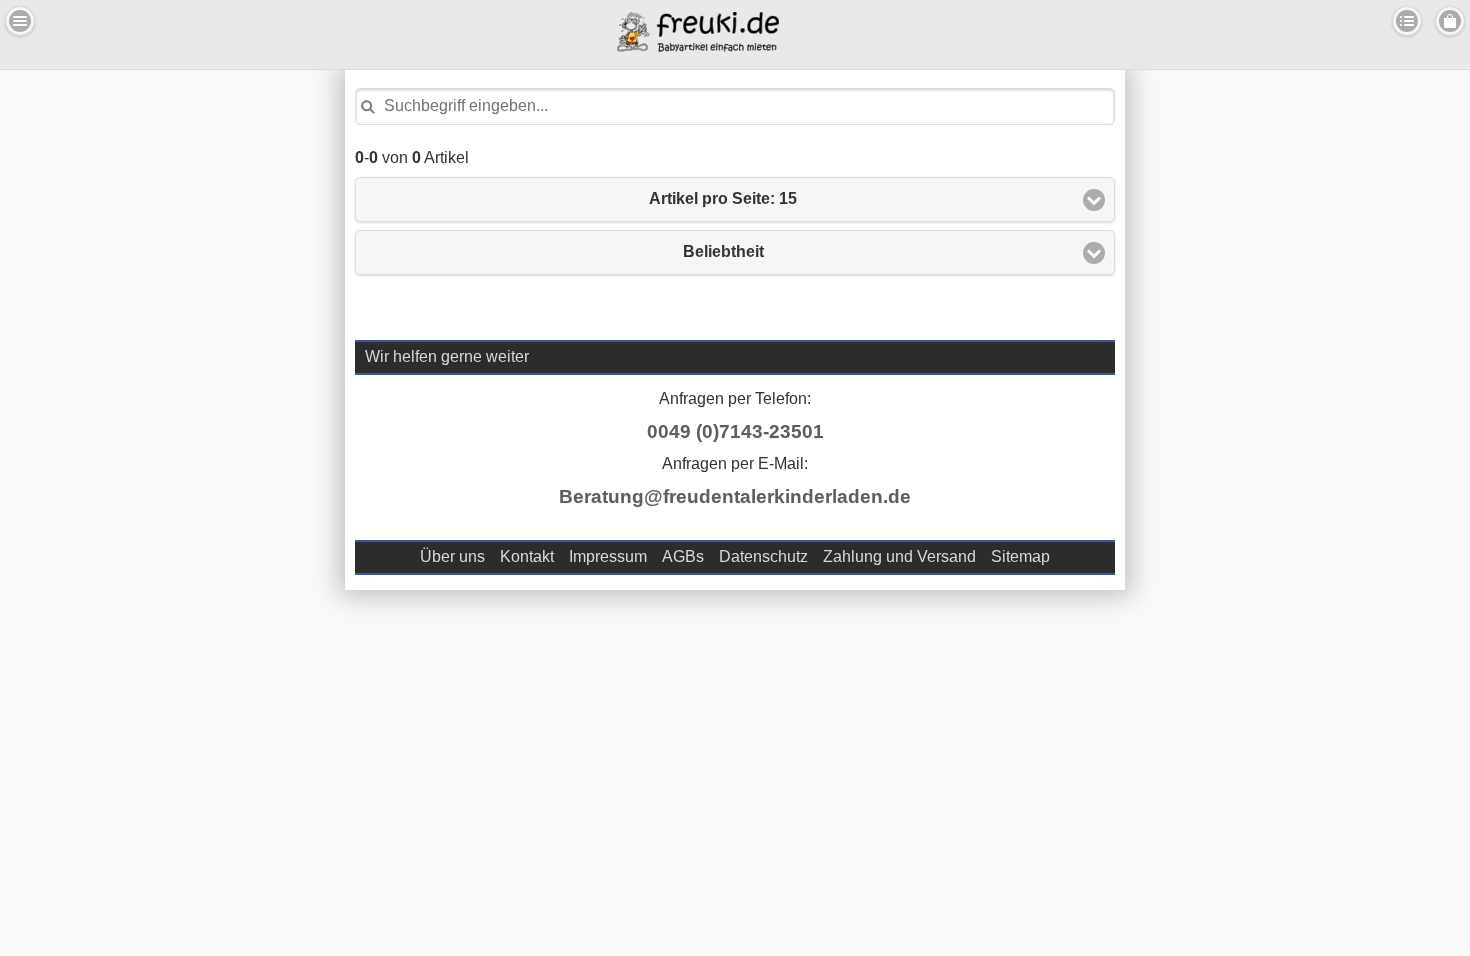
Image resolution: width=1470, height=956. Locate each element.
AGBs (683, 556)
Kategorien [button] (1407, 21)
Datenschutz (763, 556)
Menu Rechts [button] (1450, 21)
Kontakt (527, 556)
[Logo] (698, 46)
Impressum (608, 556)
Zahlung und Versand (899, 556)
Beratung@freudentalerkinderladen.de (735, 496)
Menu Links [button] (20, 21)
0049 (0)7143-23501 (735, 431)
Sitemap (1020, 556)
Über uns (452, 556)
